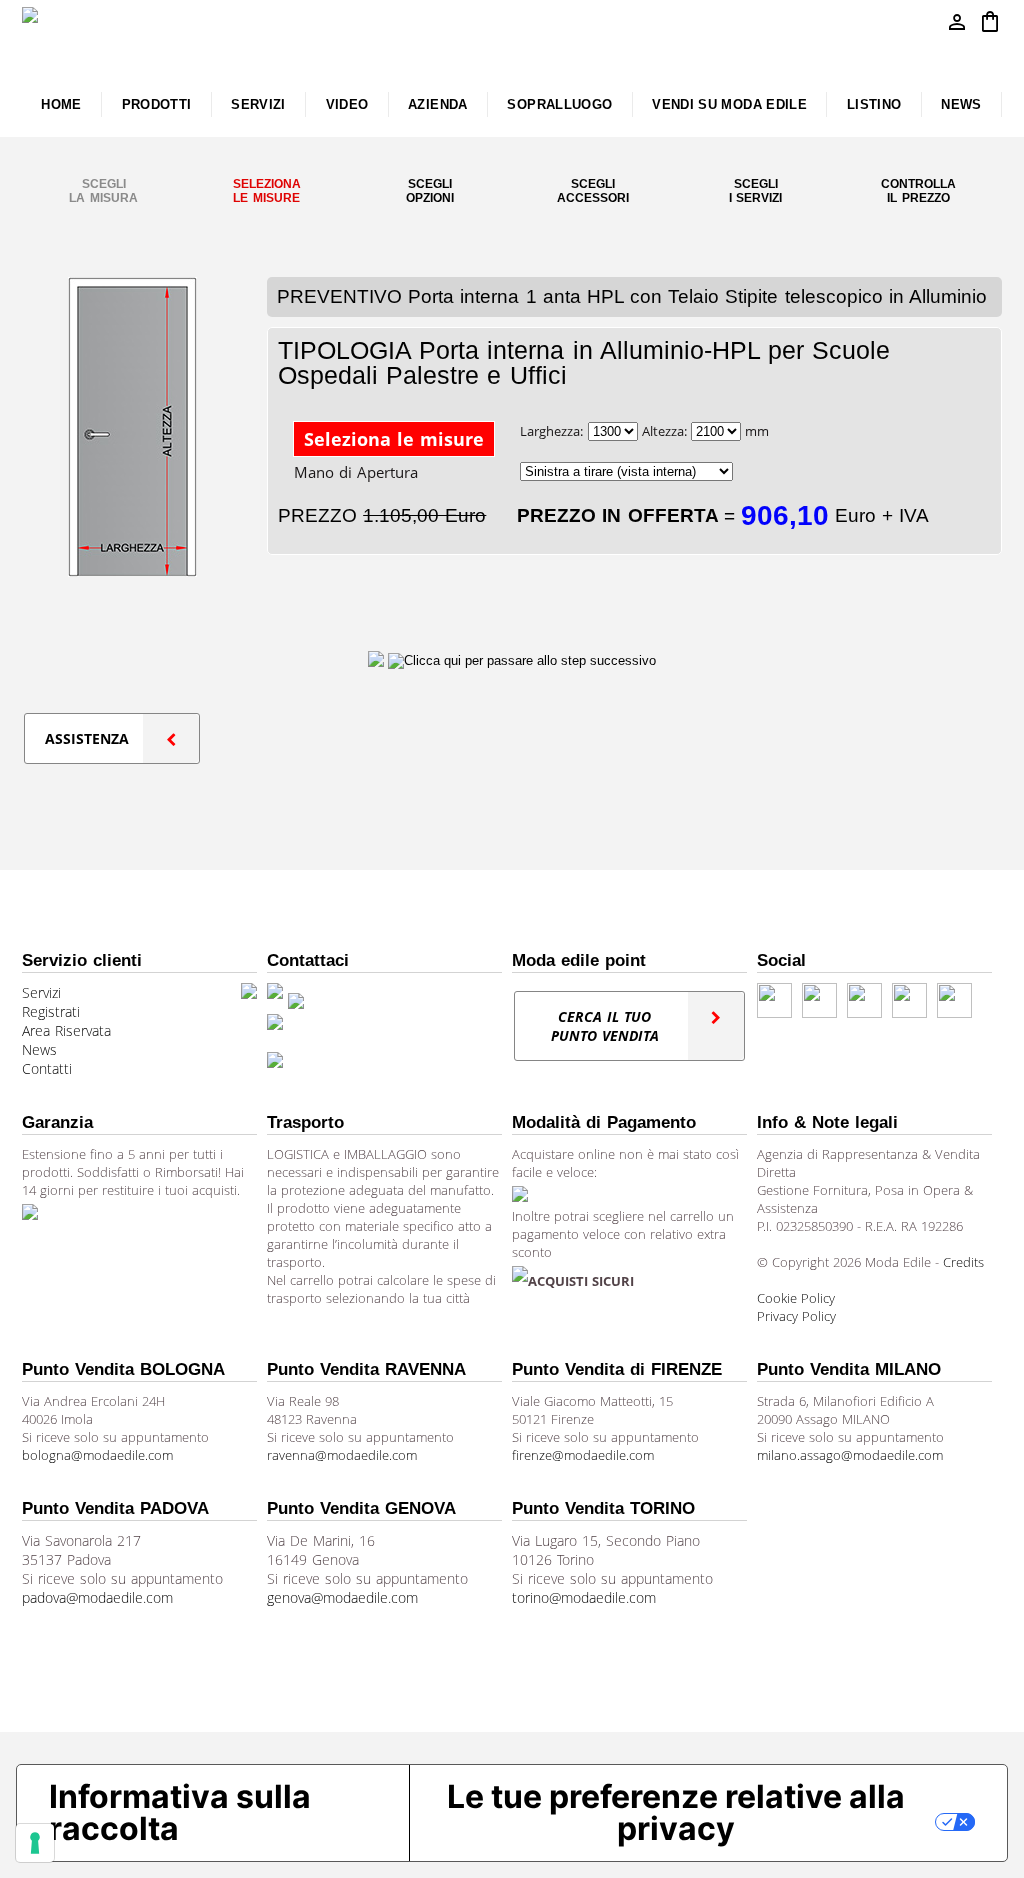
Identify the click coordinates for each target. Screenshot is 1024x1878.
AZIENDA (438, 104)
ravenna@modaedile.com (342, 1455)
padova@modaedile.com (97, 1597)
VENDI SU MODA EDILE (729, 104)
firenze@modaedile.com (583, 1455)
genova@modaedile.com (342, 1597)
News (39, 1049)
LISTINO (874, 104)
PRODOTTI (157, 104)
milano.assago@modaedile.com (850, 1455)
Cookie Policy (796, 1298)
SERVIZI (258, 104)
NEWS (961, 104)
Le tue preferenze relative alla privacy (676, 1812)
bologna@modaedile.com (97, 1455)
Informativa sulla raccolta (180, 1812)
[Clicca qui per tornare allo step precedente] (378, 660)
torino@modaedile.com (584, 1597)
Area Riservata (66, 1030)
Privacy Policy (796, 1316)
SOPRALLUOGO (559, 104)
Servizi (41, 992)
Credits (963, 1262)
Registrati (51, 1011)
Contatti (47, 1068)
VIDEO (347, 104)
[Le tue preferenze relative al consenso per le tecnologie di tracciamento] (35, 1843)
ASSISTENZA (87, 738)
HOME (61, 104)
